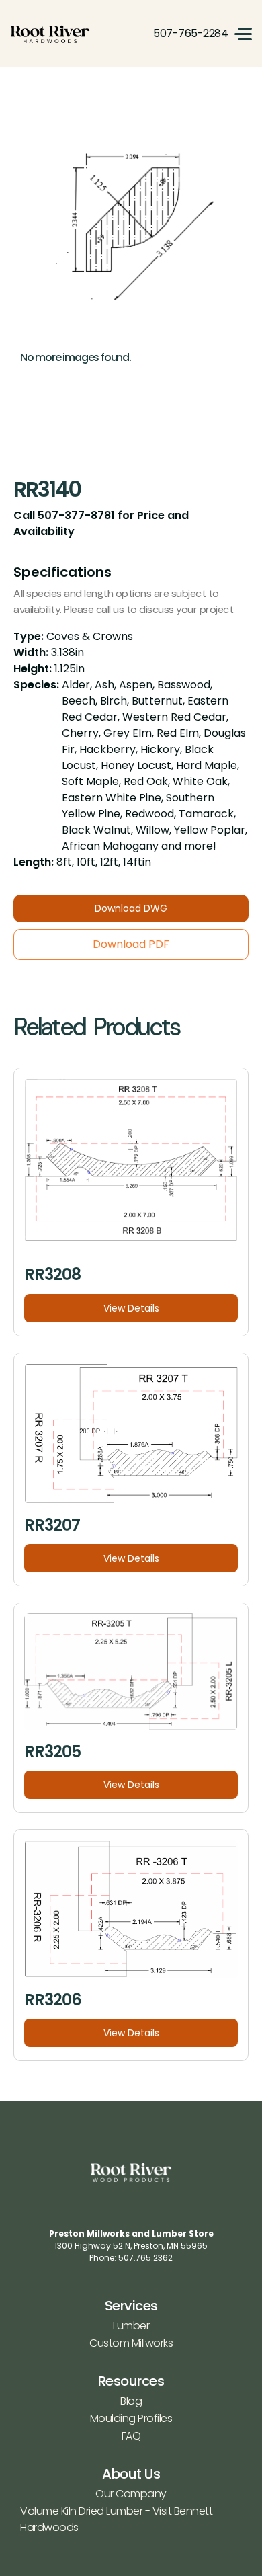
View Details (131, 1308)
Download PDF (131, 944)
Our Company (131, 2494)
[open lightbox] (131, 229)
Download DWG (131, 908)
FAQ (131, 2436)
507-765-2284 (190, 33)
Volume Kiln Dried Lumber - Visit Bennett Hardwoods (116, 2519)
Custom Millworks (131, 2343)
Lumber (131, 2326)
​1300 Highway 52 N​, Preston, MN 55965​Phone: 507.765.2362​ (131, 2246)
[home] (50, 34)
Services (131, 2306)
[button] (243, 34)
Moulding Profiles (131, 2418)
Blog (131, 2401)
